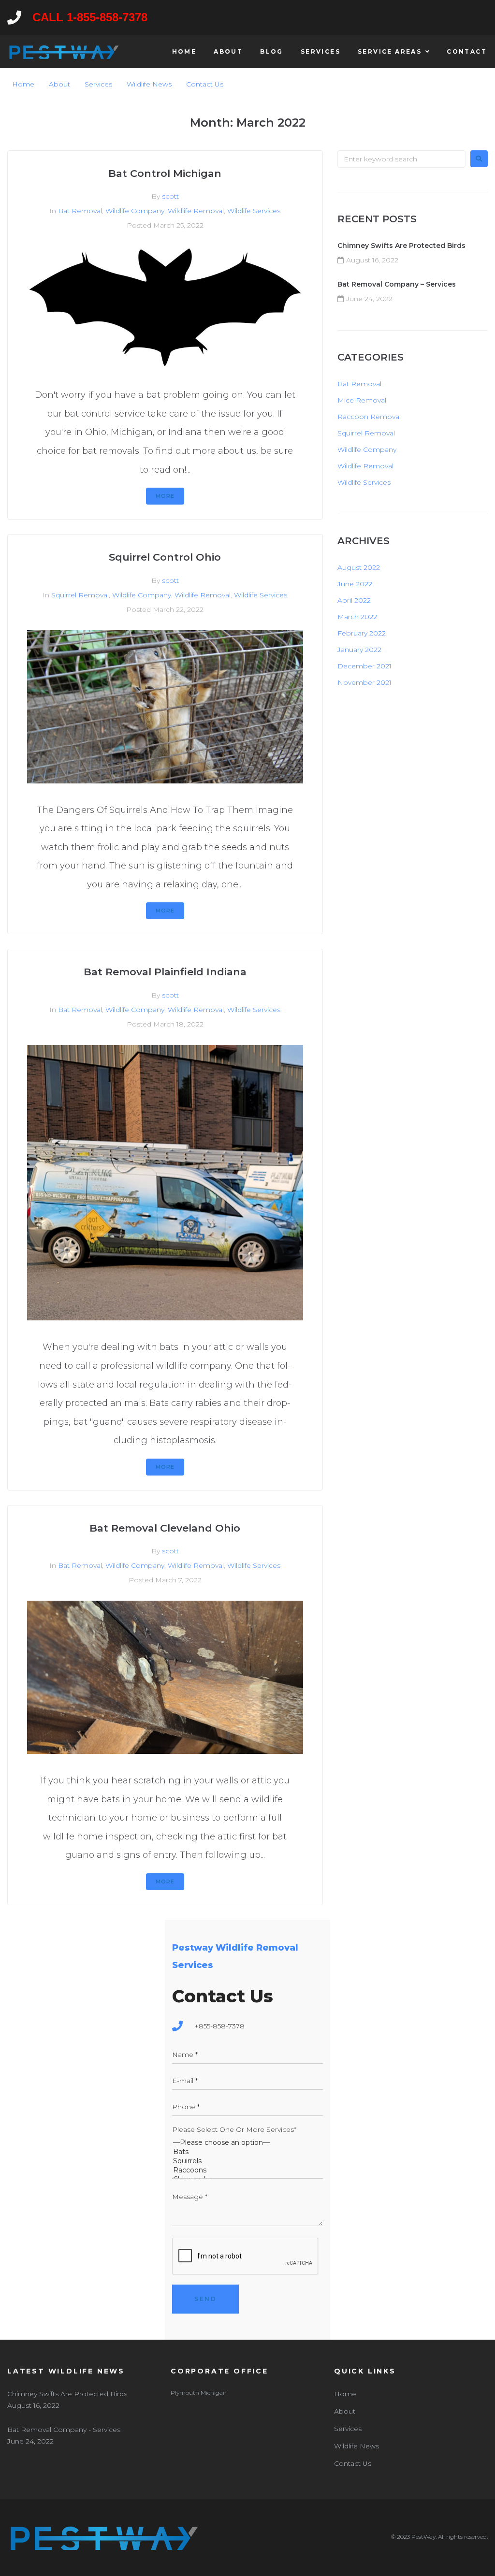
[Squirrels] (247, 2161)
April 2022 (354, 600)
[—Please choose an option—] (247, 2143)
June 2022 (355, 584)
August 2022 (359, 567)
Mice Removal (362, 400)
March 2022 (357, 617)
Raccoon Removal (369, 417)
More (165, 496)
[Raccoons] (247, 2170)
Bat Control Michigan (165, 173)
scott (170, 196)
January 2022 (359, 650)
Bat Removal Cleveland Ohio (165, 1528)
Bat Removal (80, 211)
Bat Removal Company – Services (397, 284)
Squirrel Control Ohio (165, 557)
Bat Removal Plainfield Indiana (165, 972)
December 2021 (364, 666)
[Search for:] (401, 159)
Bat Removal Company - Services (64, 2430)
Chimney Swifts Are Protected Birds (401, 246)
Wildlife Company (135, 211)
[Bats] (247, 2152)
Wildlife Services (254, 211)
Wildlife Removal (196, 211)
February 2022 (362, 633)
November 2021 (364, 682)
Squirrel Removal (80, 595)
